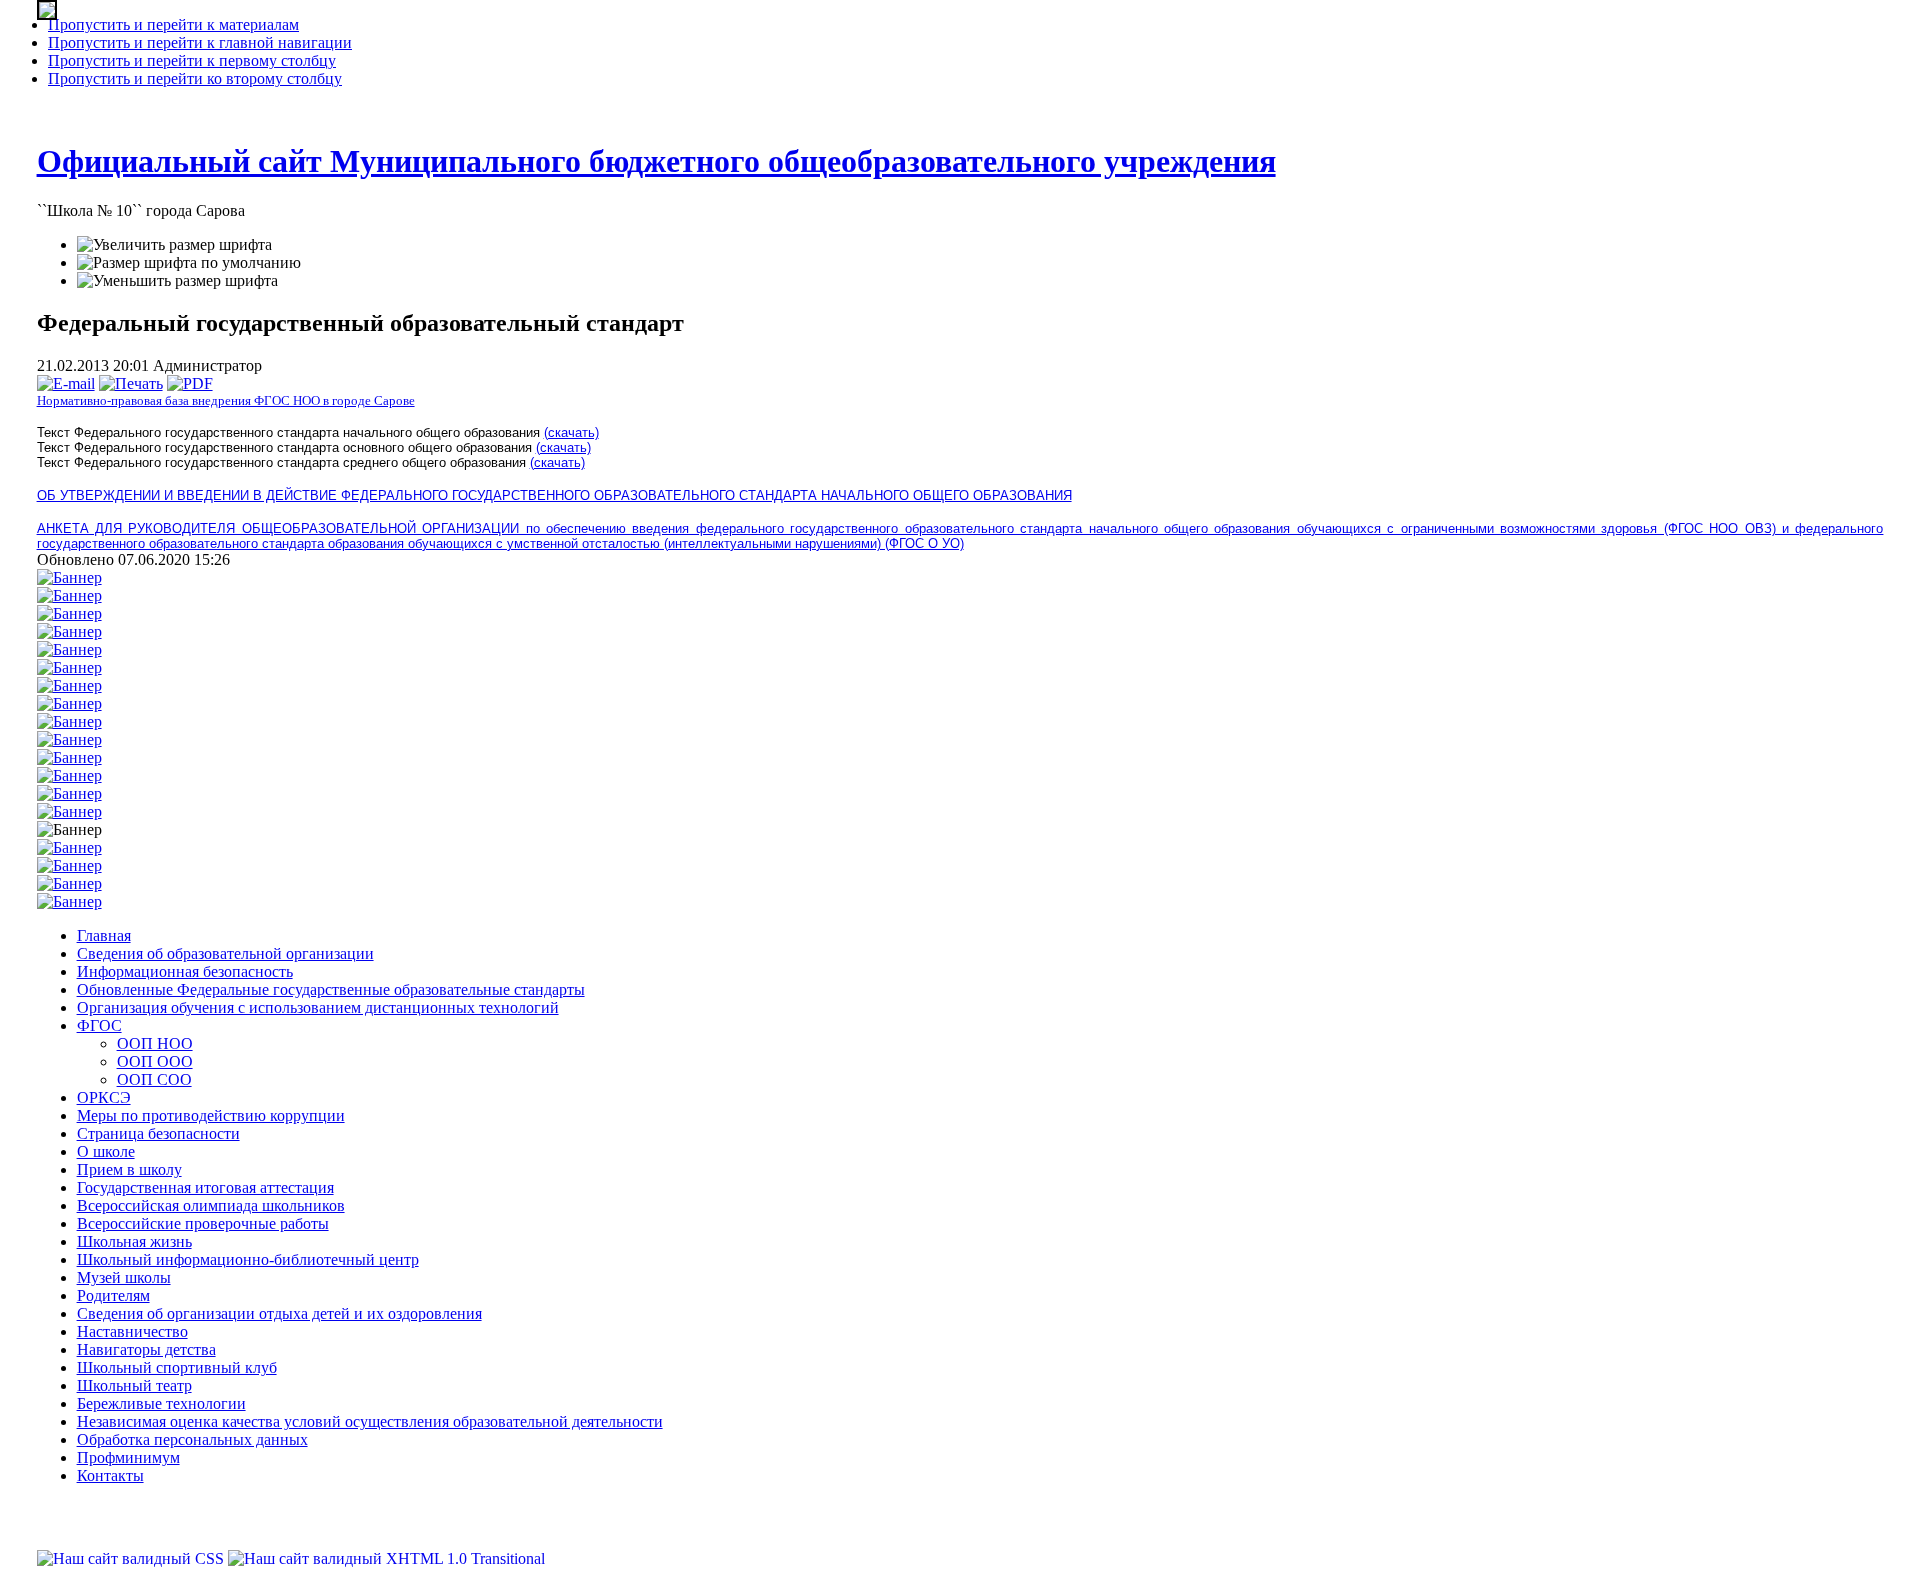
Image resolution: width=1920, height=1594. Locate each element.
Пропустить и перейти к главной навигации (200, 42)
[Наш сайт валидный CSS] (132, 1558)
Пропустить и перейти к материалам (173, 24)
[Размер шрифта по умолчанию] (189, 263)
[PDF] (190, 383)
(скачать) (571, 432)
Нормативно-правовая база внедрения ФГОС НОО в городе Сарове (226, 400)
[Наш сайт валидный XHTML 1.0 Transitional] (386, 1558)
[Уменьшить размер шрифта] (177, 281)
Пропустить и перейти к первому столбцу (192, 60)
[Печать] (131, 383)
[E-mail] (66, 383)
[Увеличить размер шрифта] (174, 245)
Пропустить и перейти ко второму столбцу (195, 78)
